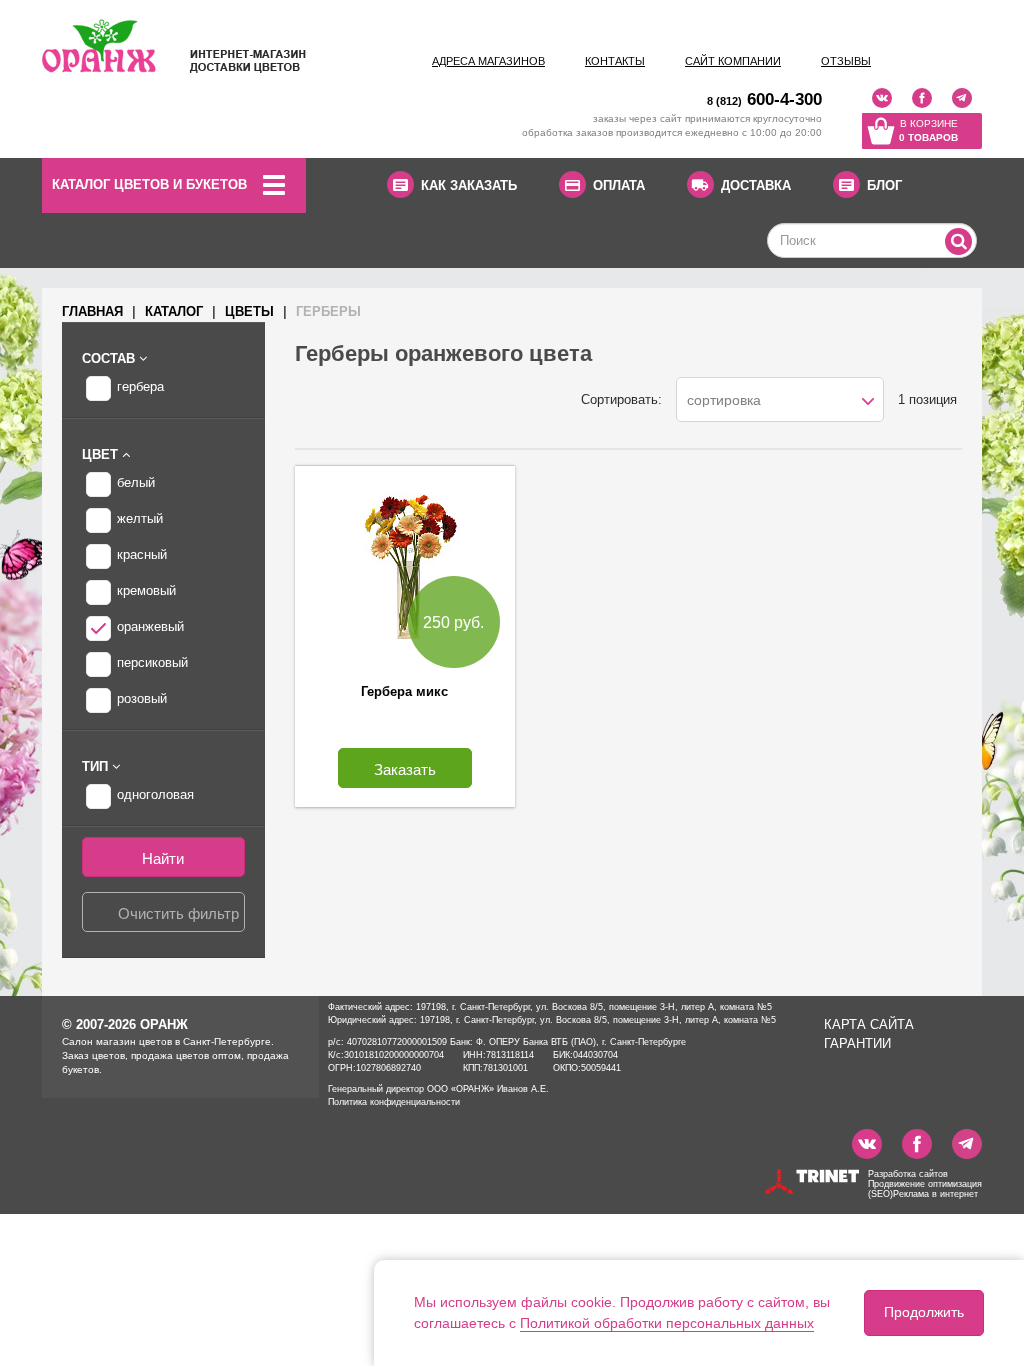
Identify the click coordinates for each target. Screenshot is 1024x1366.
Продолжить (924, 1312)
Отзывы (846, 61)
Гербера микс (404, 691)
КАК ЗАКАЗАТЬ (469, 185)
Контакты (615, 61)
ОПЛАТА (619, 185)
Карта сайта (869, 1024)
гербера (140, 386)
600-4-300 (764, 99)
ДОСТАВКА (756, 185)
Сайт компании (733, 61)
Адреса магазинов (488, 61)
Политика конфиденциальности (394, 1102)
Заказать (405, 769)
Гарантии (857, 1043)
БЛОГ (884, 185)
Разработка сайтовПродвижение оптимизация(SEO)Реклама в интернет (925, 1184)
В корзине (928, 130)
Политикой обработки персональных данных (667, 1323)
